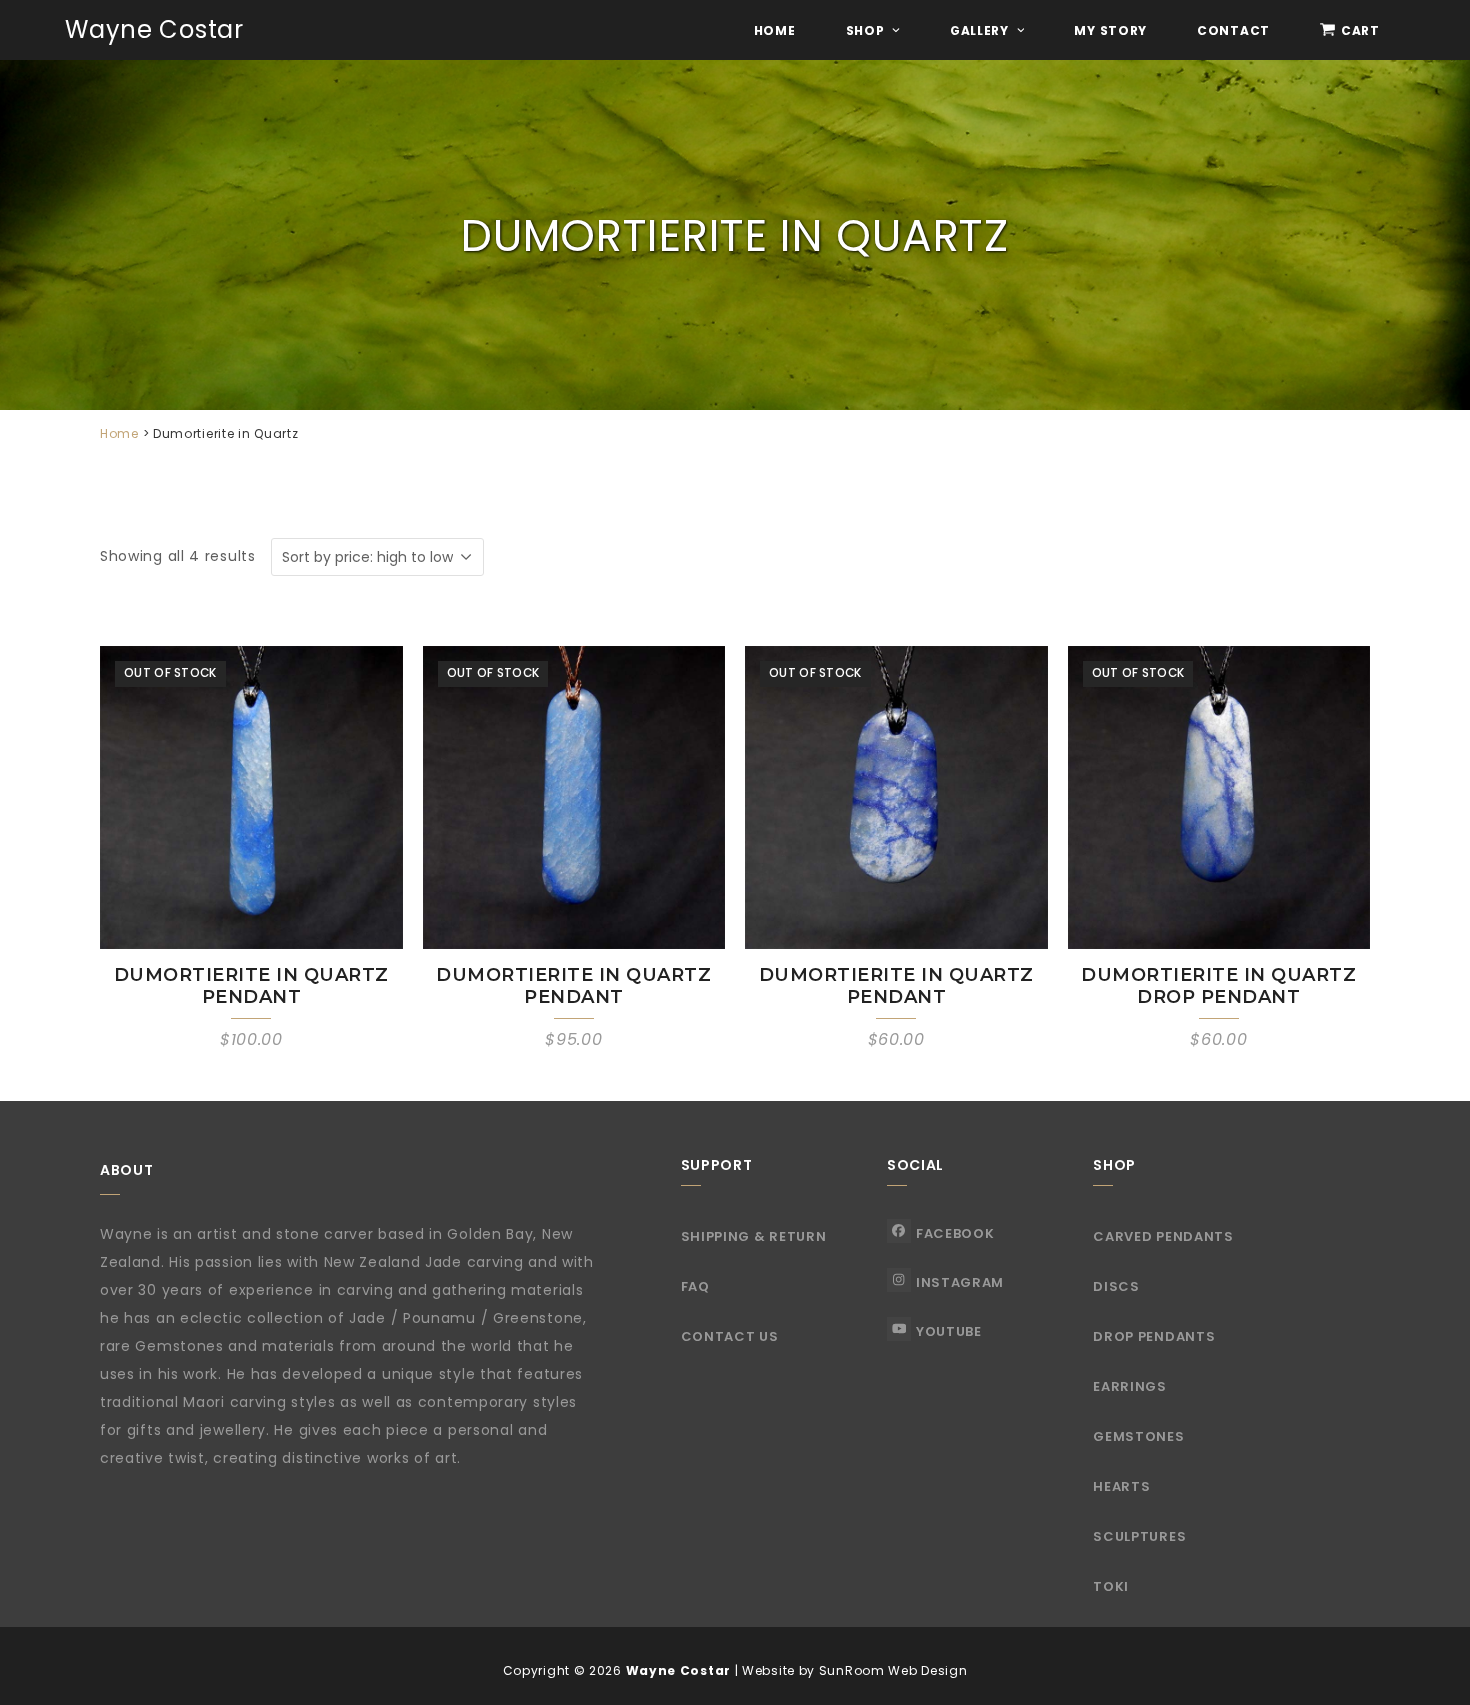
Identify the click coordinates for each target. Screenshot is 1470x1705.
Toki (1111, 1586)
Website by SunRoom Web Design (854, 1670)
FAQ (695, 1286)
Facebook (955, 1233)
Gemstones (1138, 1436)
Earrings (1130, 1386)
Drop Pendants (1154, 1336)
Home (119, 433)
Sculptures (1139, 1536)
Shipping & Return (754, 1236)
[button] (1350, 30)
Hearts (1121, 1486)
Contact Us (730, 1336)
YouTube (949, 1331)
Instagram (960, 1282)
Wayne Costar (154, 29)
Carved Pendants (1163, 1236)
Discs (1116, 1286)
